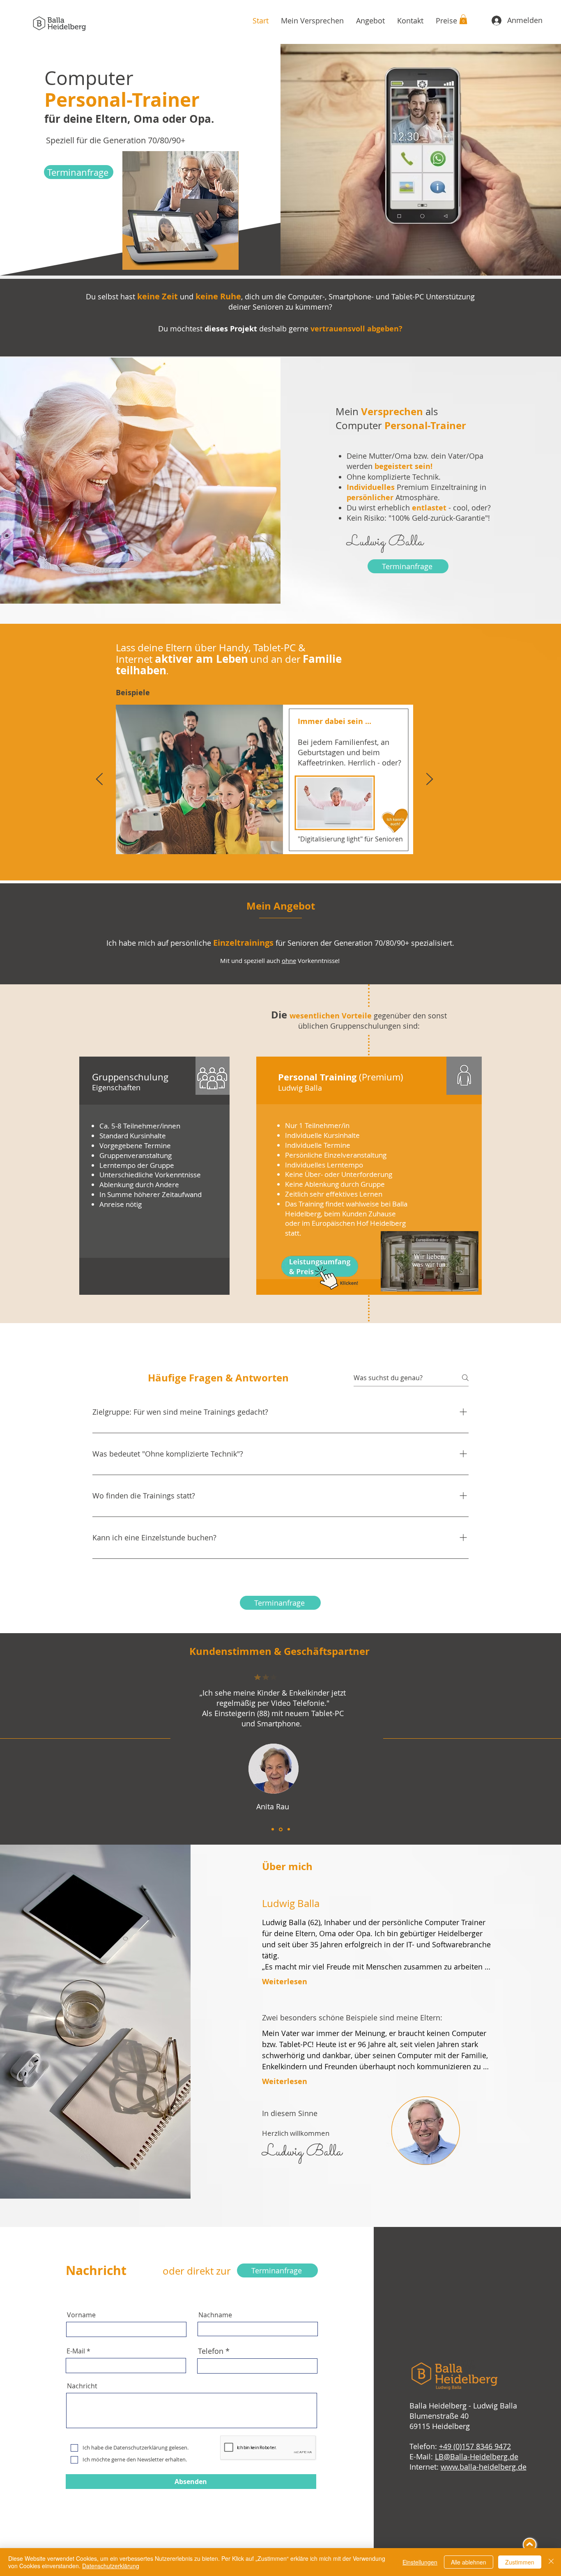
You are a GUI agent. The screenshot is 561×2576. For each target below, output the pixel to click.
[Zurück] (99, 780)
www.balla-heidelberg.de (484, 2467)
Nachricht (82, 2386)
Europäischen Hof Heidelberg (359, 1223)
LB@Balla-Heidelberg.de (477, 2457)
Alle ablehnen (469, 2562)
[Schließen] (551, 2562)
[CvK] (289, 1829)
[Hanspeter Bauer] (273, 1829)
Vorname (81, 2315)
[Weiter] (430, 780)
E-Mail (76, 2351)
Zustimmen (520, 2562)
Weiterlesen (285, 1982)
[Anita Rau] (281, 1829)
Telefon (211, 2351)
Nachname (215, 2315)
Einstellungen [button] (420, 2562)
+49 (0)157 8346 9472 (475, 2446)
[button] (463, 19)
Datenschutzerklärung (111, 2566)
